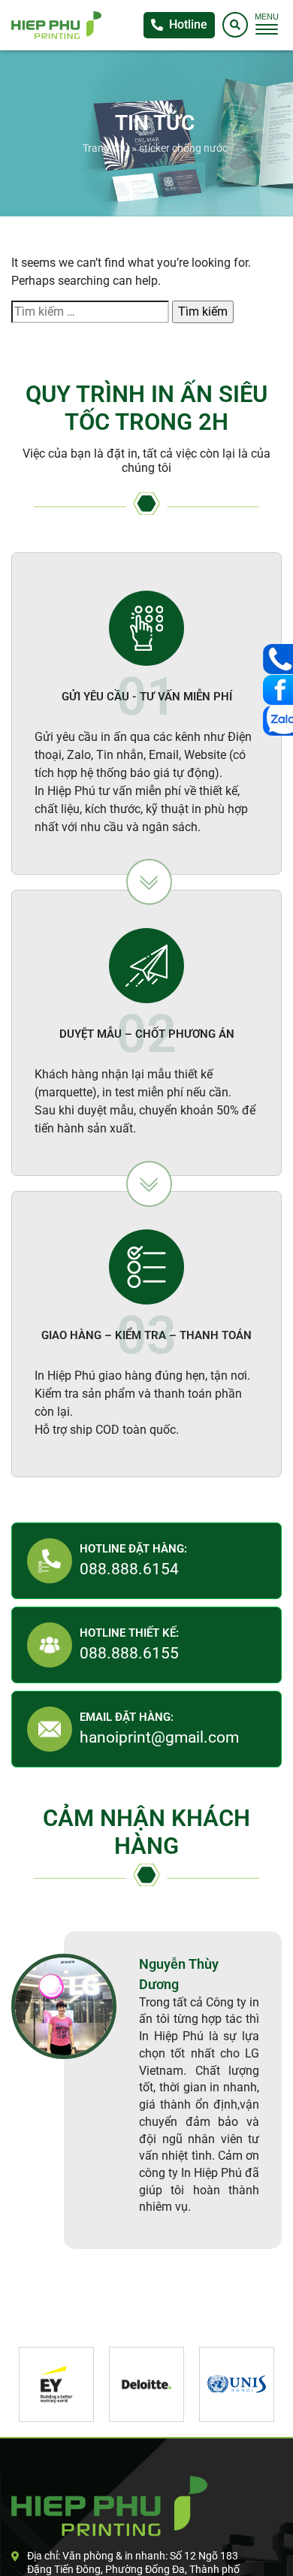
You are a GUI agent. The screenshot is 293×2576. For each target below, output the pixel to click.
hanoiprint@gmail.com (159, 1737)
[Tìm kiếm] (235, 25)
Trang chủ (106, 148)
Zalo (278, 721)
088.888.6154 (129, 1569)
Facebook (278, 690)
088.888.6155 (129, 1653)
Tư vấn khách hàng (278, 659)
